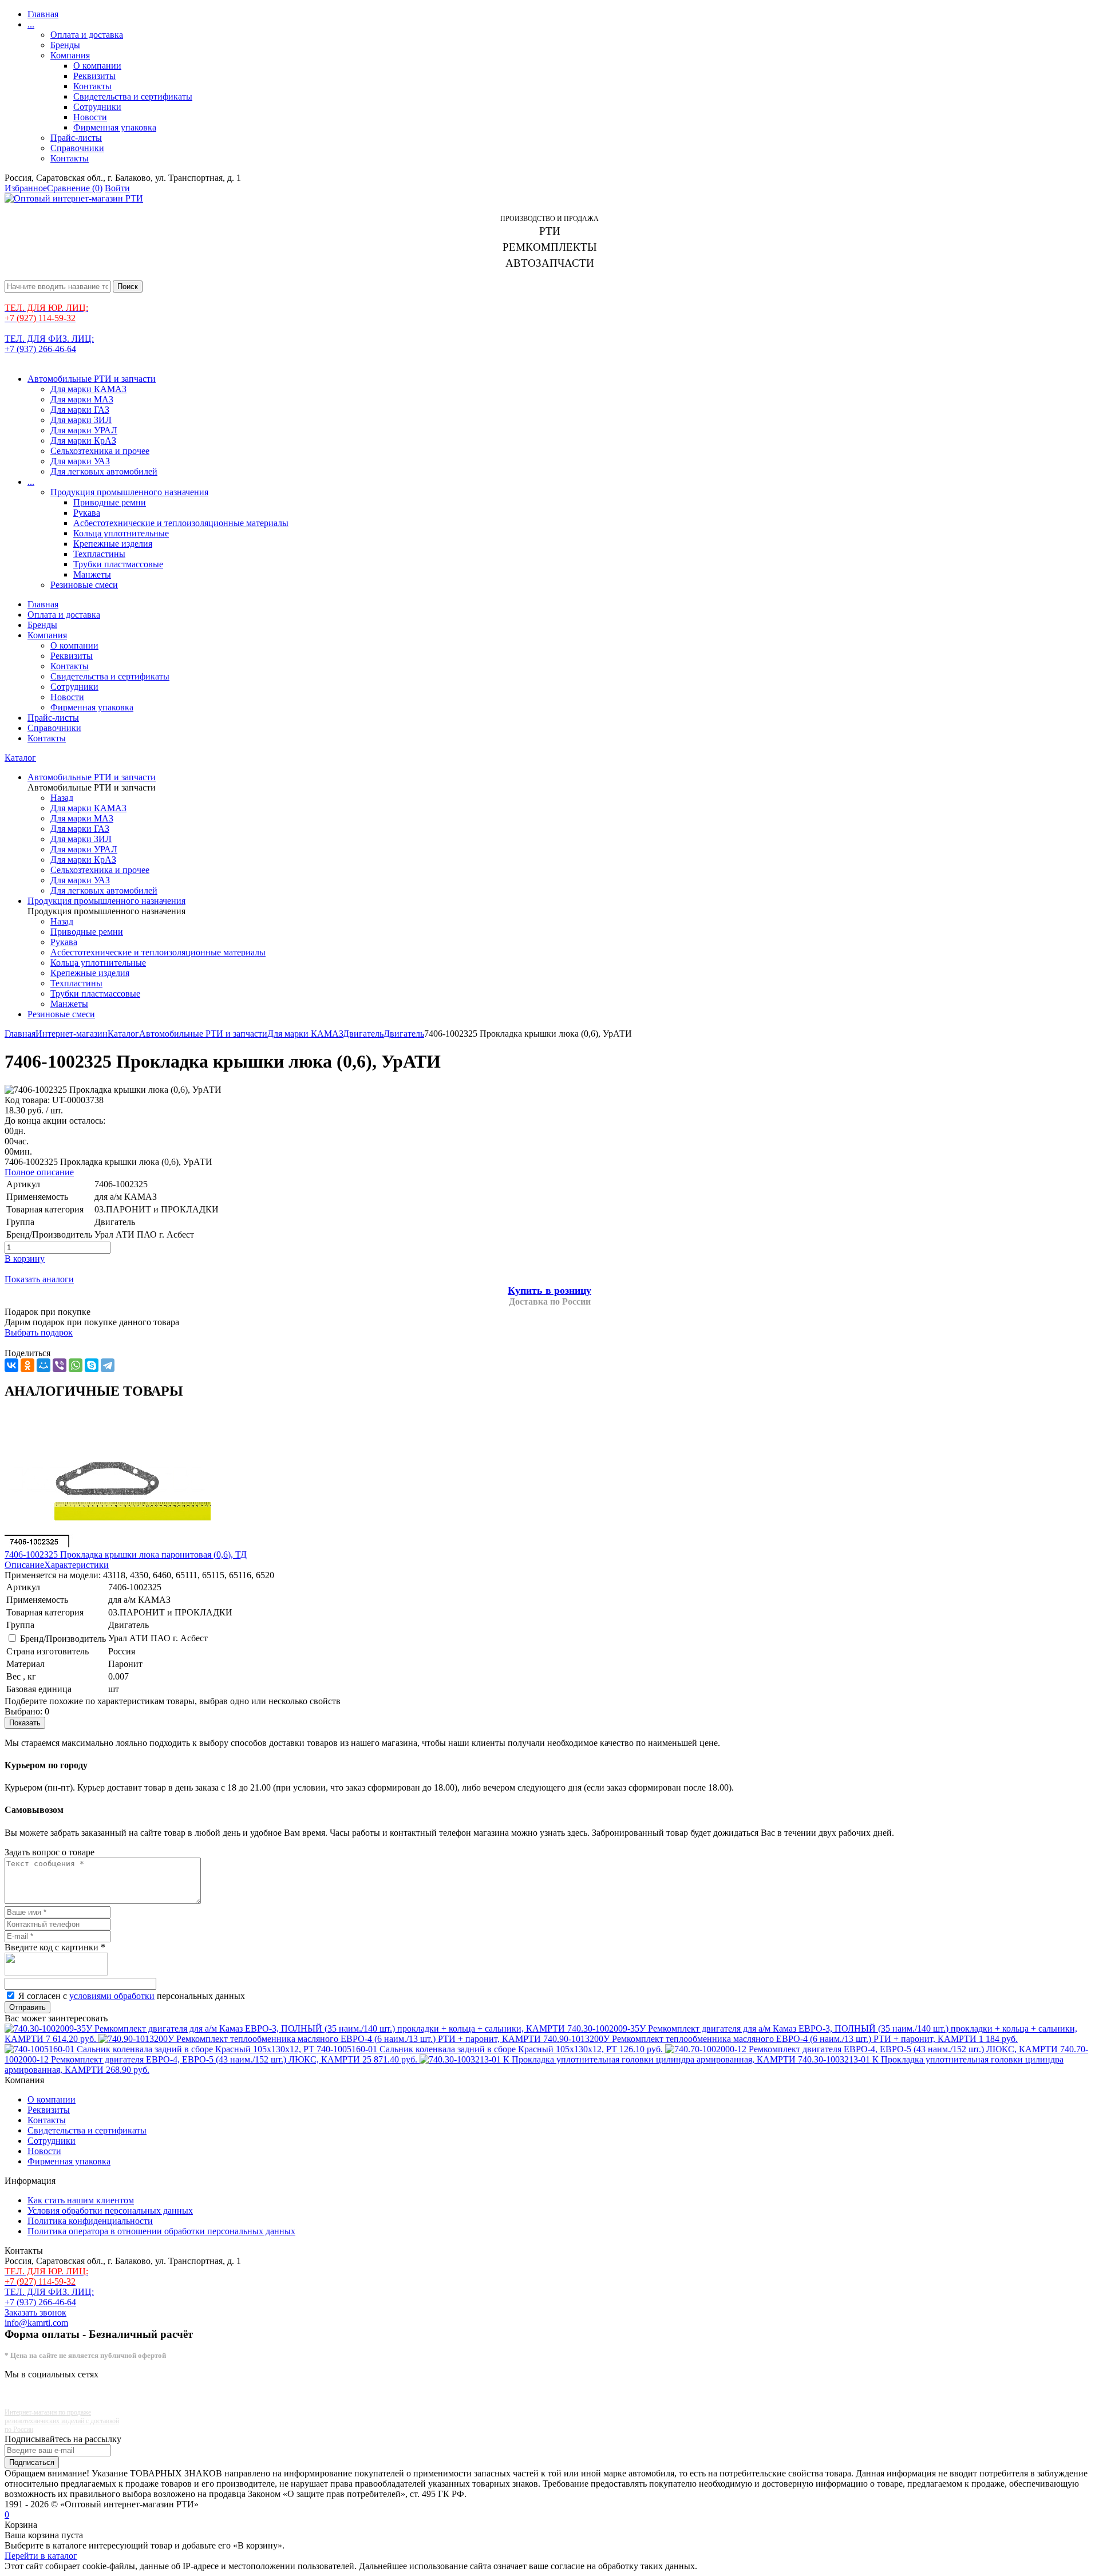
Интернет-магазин (72, 1034)
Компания (70, 55)
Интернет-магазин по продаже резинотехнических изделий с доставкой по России (62, 2421)
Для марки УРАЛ (84, 430)
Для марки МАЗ (82, 399)
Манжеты (92, 574)
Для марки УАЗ (80, 461)
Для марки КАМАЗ (88, 389)
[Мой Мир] (44, 1365)
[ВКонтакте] (11, 1365)
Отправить (27, 2007)
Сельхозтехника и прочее (100, 451)
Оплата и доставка (87, 35)
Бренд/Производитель (63, 1639)
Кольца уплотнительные (121, 533)
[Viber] (60, 1365)
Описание (24, 1565)
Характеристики (76, 1565)
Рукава (87, 513)
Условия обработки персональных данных (110, 2210)
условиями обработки (112, 1996)
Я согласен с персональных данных (132, 1996)
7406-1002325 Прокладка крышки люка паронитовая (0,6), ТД (126, 1554)
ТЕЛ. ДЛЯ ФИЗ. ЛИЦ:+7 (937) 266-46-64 (49, 344)
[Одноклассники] (27, 1365)
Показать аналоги (39, 1279)
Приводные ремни (110, 502)
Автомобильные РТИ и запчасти (92, 379)
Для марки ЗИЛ (81, 420)
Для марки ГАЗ (80, 410)
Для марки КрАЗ (83, 440)
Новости (90, 117)
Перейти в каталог (41, 2556)
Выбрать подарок (39, 1332)
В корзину (25, 1259)
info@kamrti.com (36, 2323)
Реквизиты (94, 76)
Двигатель (363, 1034)
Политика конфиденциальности (90, 2221)
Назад (62, 798)
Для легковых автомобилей (104, 471)
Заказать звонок (35, 2312)
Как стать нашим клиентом (81, 2200)
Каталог (20, 758)
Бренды (65, 45)
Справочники (77, 148)
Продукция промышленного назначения (129, 492)
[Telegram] (108, 1365)
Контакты (92, 86)
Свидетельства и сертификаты (133, 96)
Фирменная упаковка (115, 127)
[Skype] (92, 1365)
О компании (97, 66)
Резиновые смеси (84, 585)
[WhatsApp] (76, 1365)
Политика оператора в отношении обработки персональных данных (161, 2231)
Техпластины (99, 554)
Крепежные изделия (113, 544)
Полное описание (39, 1172)
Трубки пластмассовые (118, 564)
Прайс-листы (76, 138)
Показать (25, 1723)
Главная (43, 14)
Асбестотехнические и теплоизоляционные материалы (181, 523)
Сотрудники (97, 107)
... (31, 24)
